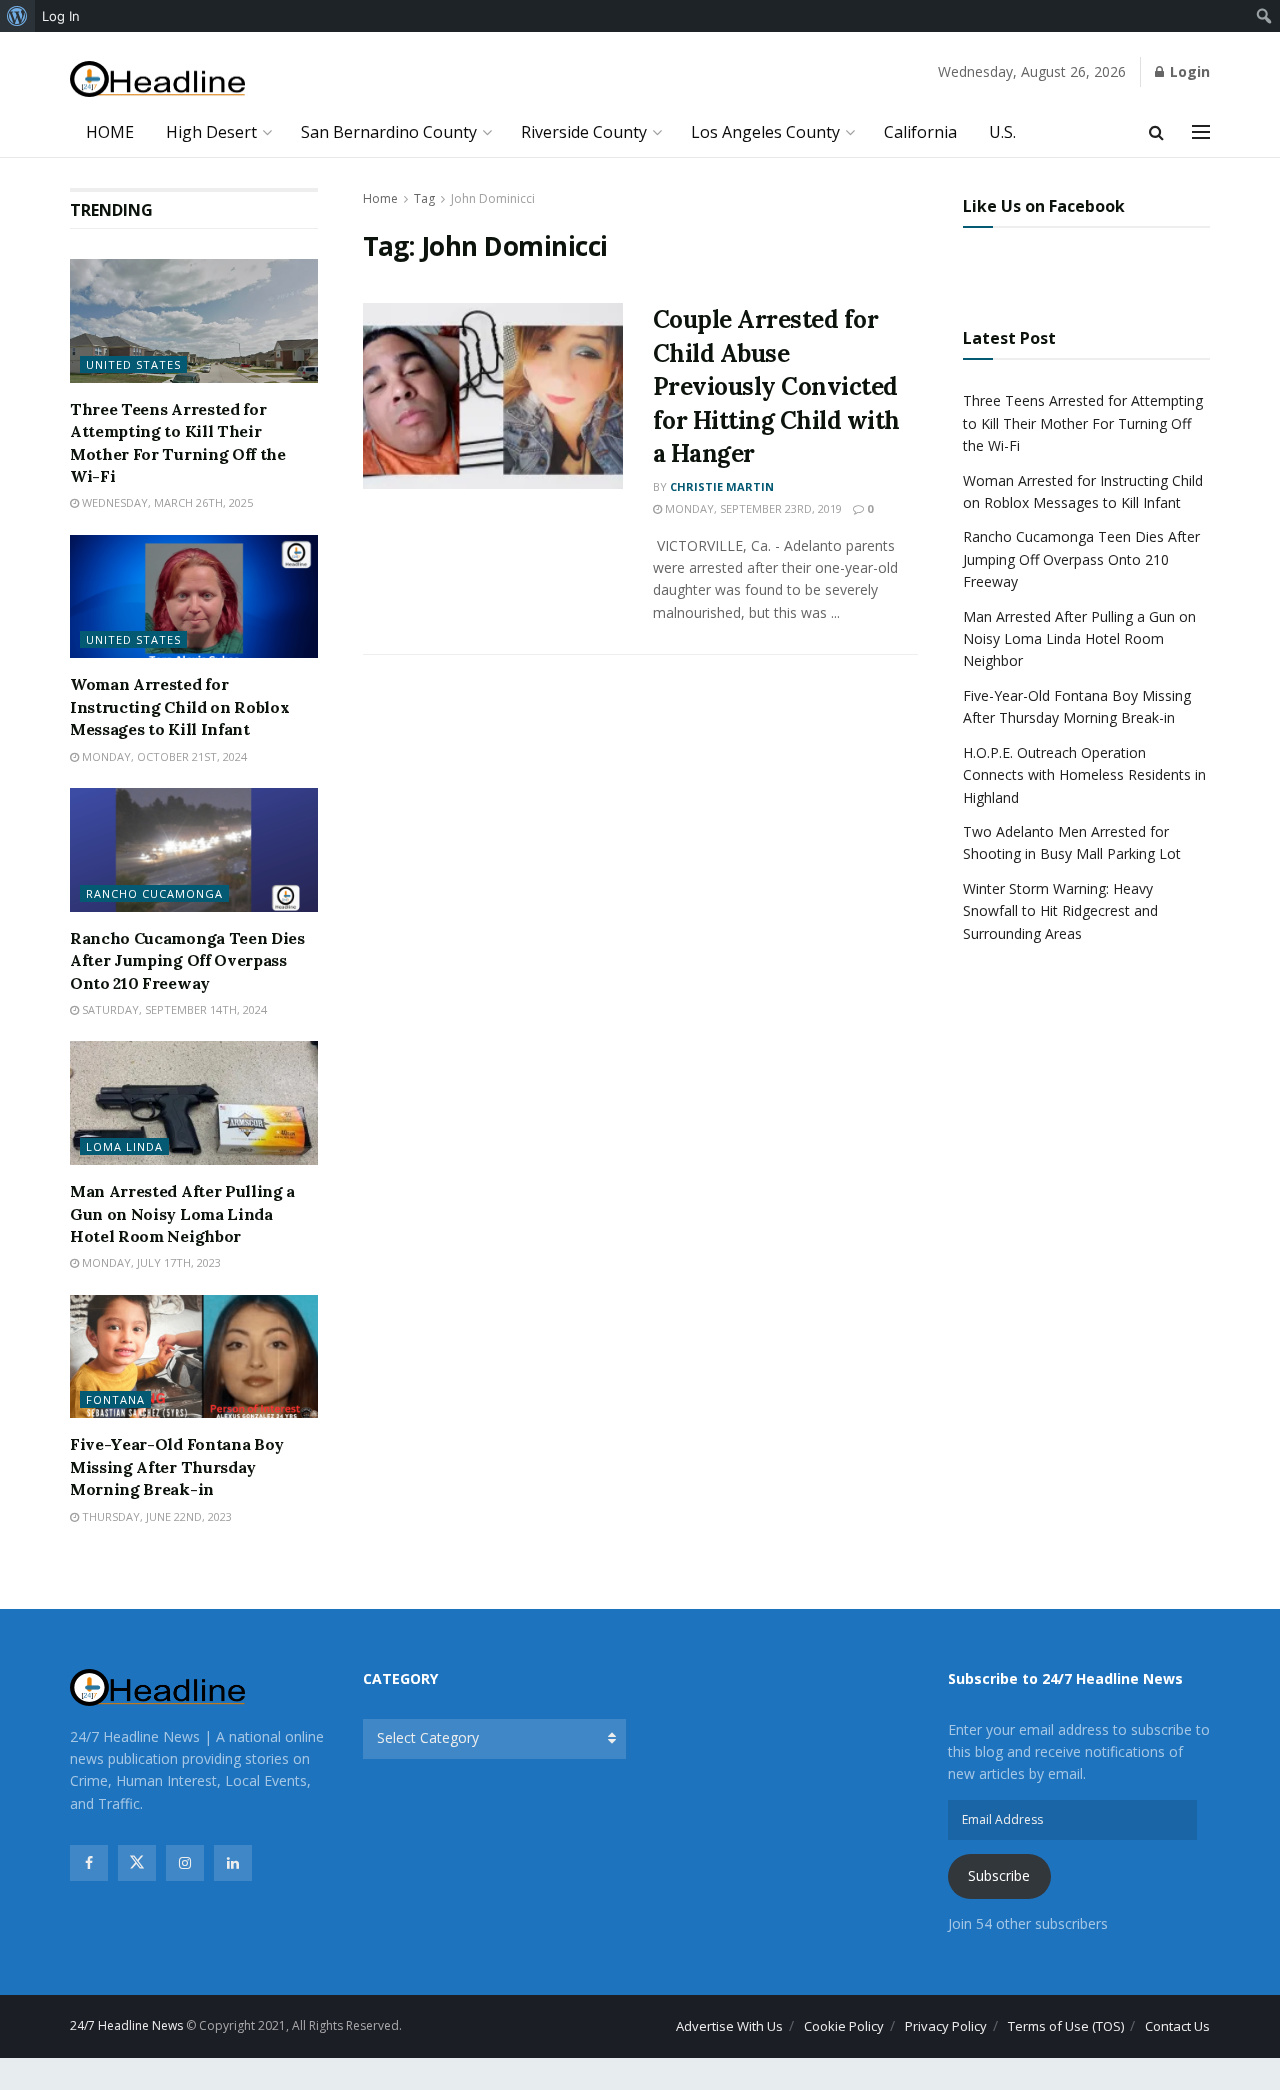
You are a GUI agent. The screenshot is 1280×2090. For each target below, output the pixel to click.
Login (1188, 71)
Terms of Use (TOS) (1066, 2026)
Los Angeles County (765, 132)
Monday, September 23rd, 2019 (752, 508)
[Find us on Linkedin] (233, 1863)
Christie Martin (722, 486)
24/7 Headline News (126, 2025)
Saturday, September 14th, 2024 (173, 1009)
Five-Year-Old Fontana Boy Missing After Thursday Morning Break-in (177, 1466)
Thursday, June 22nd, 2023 (155, 1516)
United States (133, 364)
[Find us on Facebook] (89, 1863)
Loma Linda (124, 1146)
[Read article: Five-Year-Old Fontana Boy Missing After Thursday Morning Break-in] (194, 1357)
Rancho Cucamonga (154, 893)
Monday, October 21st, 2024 (163, 756)
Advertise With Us (729, 2026)
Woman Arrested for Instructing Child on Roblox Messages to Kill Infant (179, 706)
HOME (110, 132)
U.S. (1002, 132)
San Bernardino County (389, 132)
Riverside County (584, 132)
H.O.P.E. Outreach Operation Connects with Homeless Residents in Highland (1084, 775)
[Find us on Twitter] (137, 1863)
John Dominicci (493, 198)
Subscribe (999, 1875)
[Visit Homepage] (157, 79)
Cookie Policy (844, 2026)
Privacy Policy (946, 2026)
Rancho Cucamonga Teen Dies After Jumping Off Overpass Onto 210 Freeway (187, 960)
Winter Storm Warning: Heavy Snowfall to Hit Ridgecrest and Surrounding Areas (1060, 911)
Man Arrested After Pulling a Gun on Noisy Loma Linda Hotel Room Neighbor (182, 1213)
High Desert (211, 132)
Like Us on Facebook (1044, 206)
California (920, 132)
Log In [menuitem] (61, 16)
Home (380, 198)
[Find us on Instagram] (185, 1863)
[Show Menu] (1201, 132)
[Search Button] (1156, 132)
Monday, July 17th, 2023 (150, 1262)
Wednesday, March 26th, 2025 (166, 502)
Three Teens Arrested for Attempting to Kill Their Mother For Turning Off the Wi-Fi (1083, 423)
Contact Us (1177, 2026)
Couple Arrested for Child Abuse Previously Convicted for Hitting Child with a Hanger (776, 386)
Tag (424, 198)
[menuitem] (17, 16)
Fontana (115, 1399)
